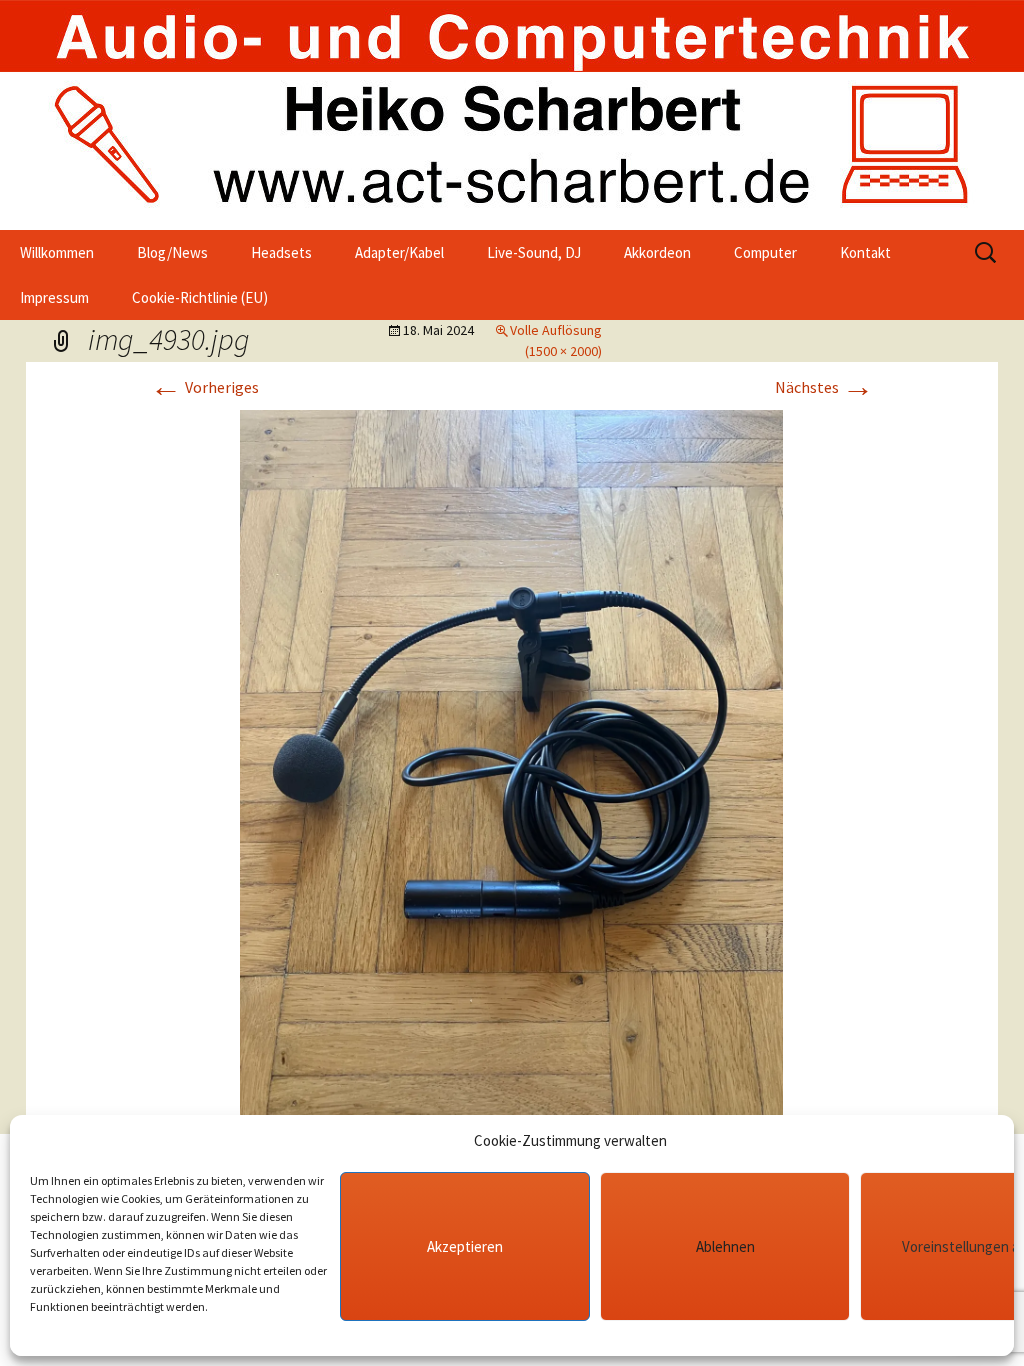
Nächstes (824, 387)
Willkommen (57, 252)
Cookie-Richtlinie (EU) (200, 297)
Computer (765, 252)
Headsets (281, 252)
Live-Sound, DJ (534, 252)
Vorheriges (204, 387)
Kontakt (865, 252)
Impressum (54, 297)
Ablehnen (725, 1246)
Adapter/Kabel (399, 252)
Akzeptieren (465, 1246)
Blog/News (172, 252)
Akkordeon (657, 252)
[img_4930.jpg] (511, 770)
